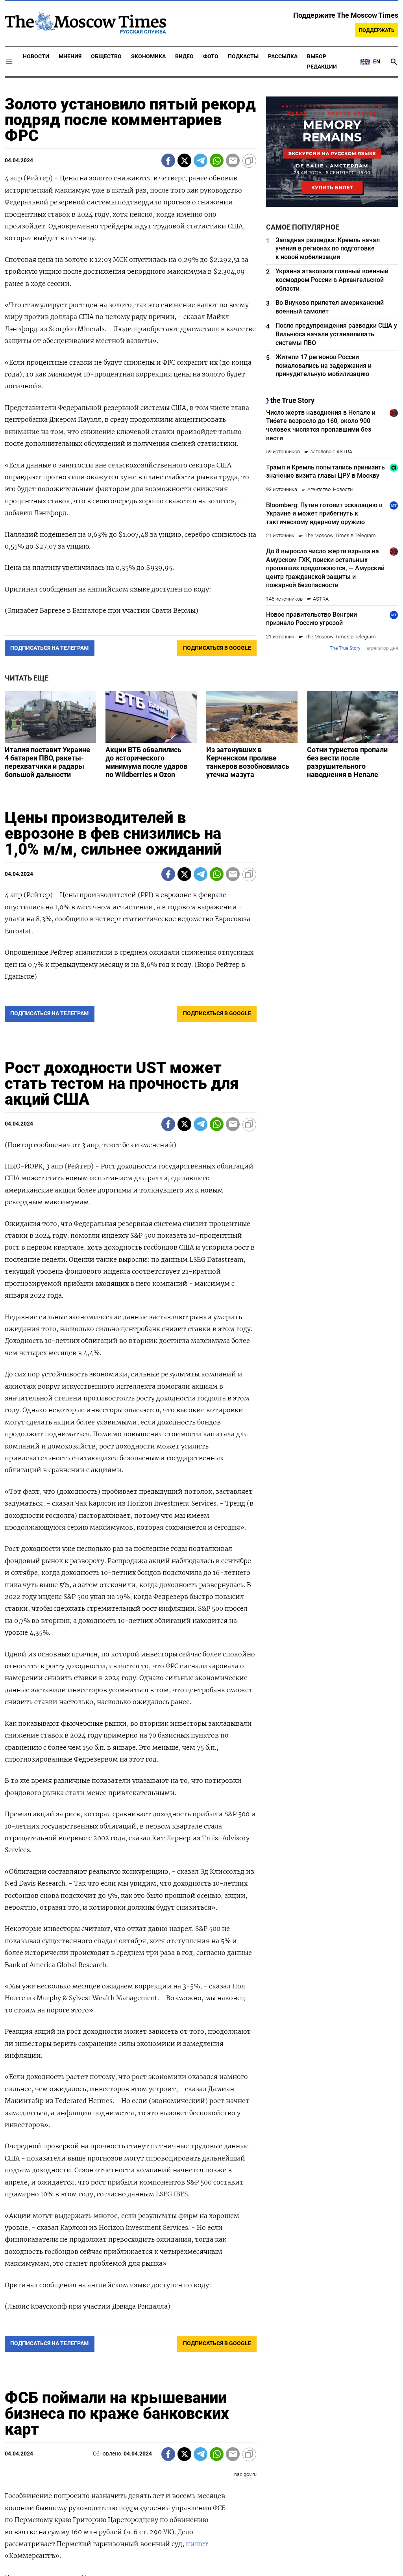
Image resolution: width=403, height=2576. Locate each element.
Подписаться (201, 1334)
